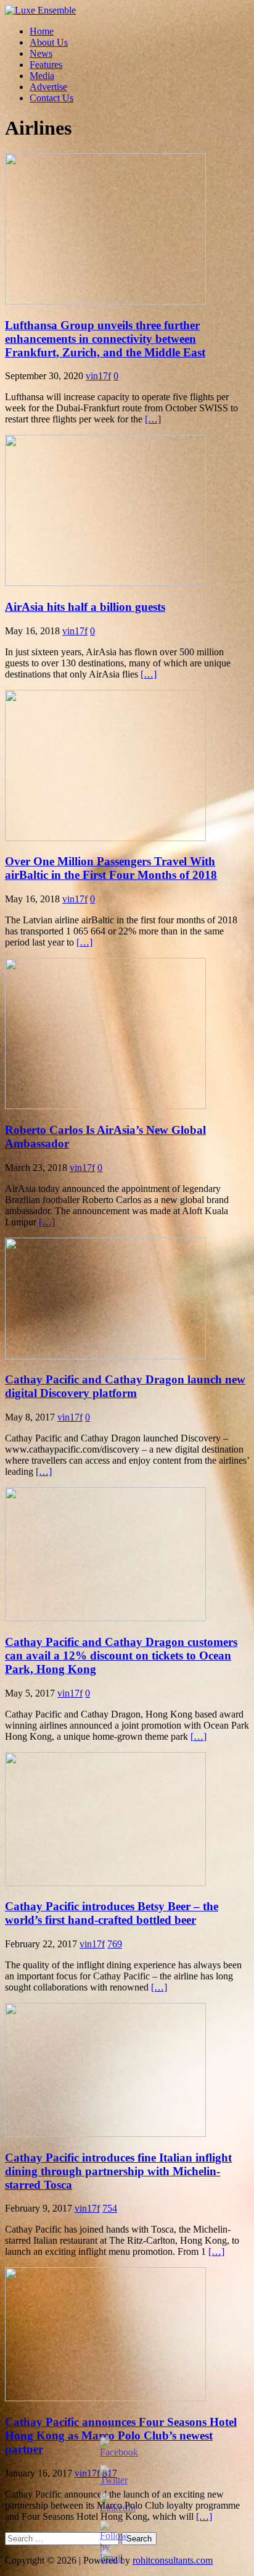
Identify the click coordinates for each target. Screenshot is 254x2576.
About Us (49, 42)
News (41, 53)
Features (46, 65)
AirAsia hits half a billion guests (85, 607)
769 (115, 1944)
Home (42, 31)
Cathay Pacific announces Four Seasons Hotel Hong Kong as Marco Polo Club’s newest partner (121, 2435)
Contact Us (51, 98)
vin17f (98, 376)
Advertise (48, 87)
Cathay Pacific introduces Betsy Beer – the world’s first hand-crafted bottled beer (112, 1913)
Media (42, 76)
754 (110, 2208)
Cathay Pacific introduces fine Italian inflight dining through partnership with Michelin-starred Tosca (118, 2171)
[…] (153, 419)
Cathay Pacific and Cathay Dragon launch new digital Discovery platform (125, 1386)
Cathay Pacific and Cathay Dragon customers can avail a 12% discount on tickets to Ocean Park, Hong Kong (121, 1655)
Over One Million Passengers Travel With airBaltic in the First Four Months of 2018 (111, 868)
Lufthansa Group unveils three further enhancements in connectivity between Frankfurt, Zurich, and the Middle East (105, 339)
